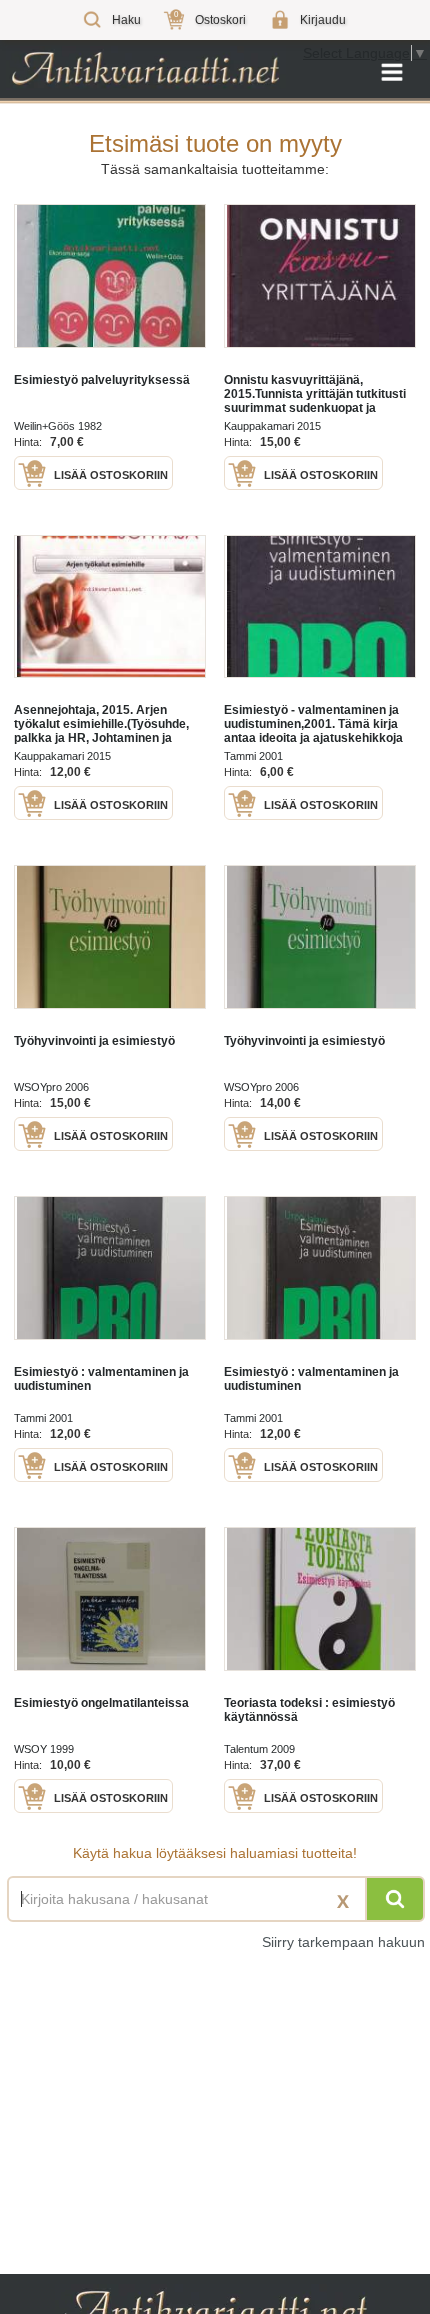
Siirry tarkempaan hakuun (343, 1942)
